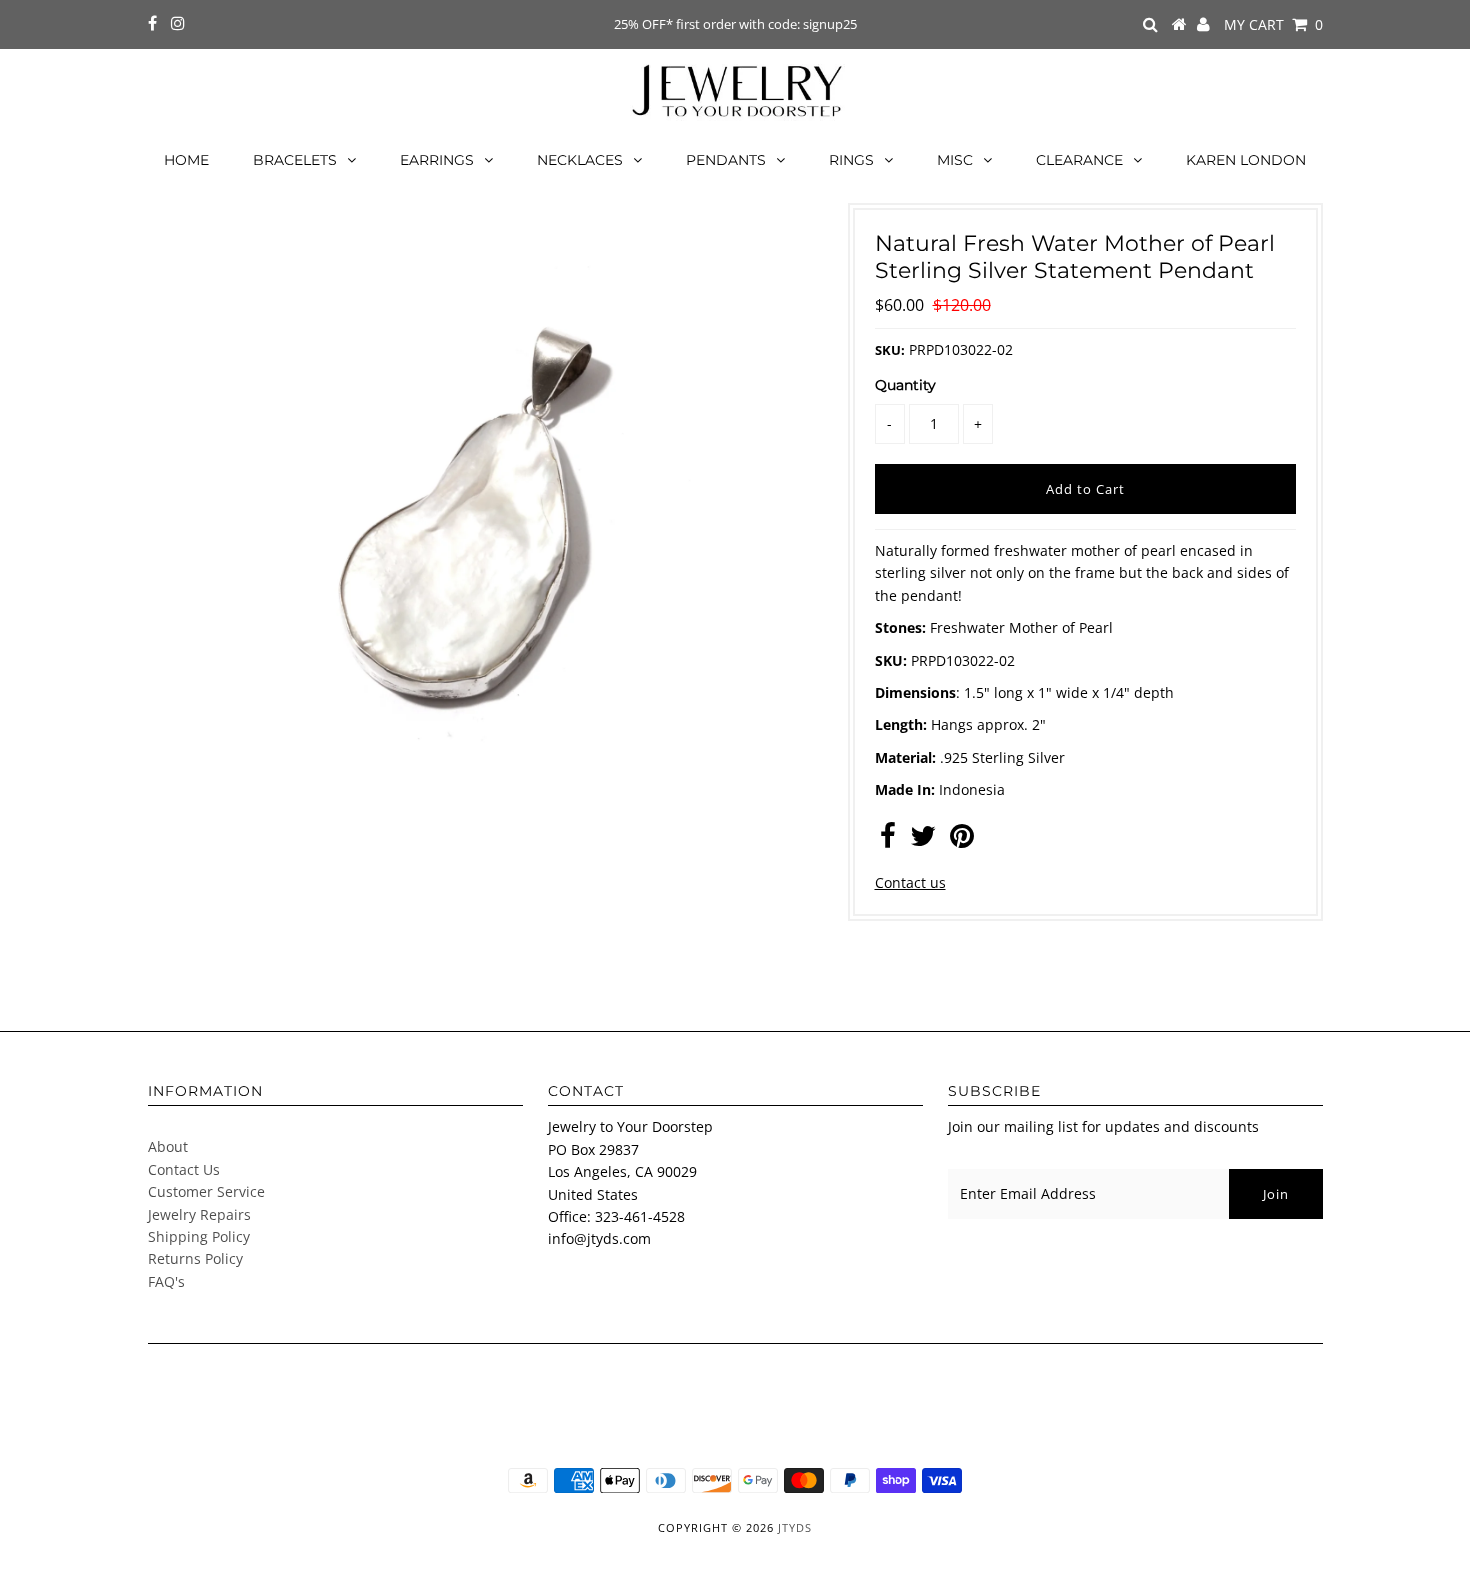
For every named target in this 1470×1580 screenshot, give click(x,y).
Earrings (437, 160)
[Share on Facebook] (888, 840)
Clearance (1079, 160)
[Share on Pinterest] (962, 840)
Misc (955, 160)
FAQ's (166, 1281)
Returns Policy (195, 1258)
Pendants (726, 160)
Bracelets (295, 160)
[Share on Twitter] (923, 840)
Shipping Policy (199, 1236)
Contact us (910, 882)
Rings (851, 160)
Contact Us (184, 1169)
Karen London (1246, 160)
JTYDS (795, 1527)
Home (186, 160)
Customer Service (206, 1191)
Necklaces (580, 160)
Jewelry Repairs (199, 1214)
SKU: (890, 350)
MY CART (1273, 24)
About (168, 1146)
